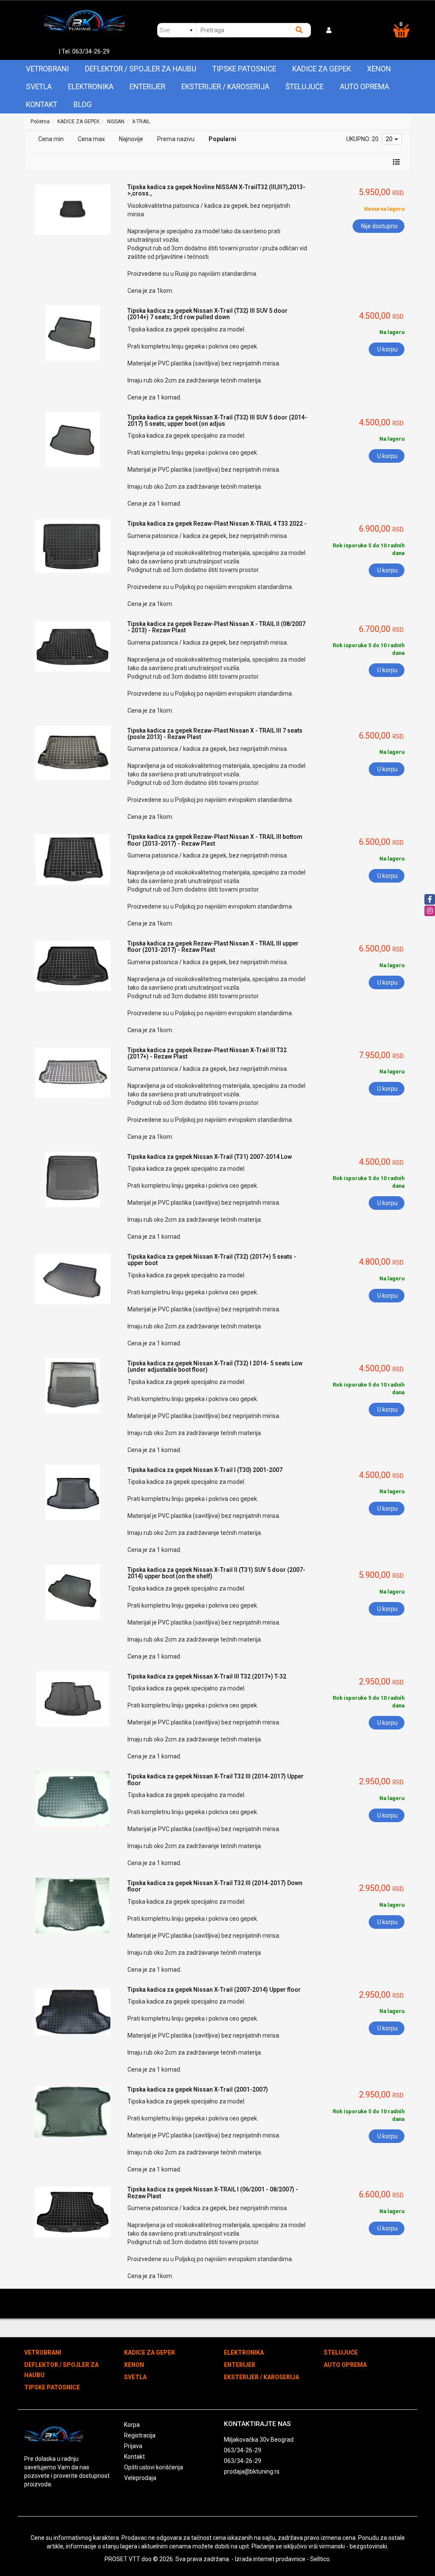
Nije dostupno (379, 226)
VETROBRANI (47, 69)
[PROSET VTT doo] (84, 24)
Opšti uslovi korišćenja (154, 2467)
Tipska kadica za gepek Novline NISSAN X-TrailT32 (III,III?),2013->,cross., (216, 190)
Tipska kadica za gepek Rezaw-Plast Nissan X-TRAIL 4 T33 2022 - (217, 524)
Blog (83, 105)
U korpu (387, 349)
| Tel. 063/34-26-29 (84, 51)
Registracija (140, 2435)
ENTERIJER (147, 87)
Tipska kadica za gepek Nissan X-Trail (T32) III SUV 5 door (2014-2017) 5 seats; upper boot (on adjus (217, 420)
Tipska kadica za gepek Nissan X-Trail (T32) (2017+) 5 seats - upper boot (212, 1260)
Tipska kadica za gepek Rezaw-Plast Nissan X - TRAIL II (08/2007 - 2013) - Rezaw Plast (216, 627)
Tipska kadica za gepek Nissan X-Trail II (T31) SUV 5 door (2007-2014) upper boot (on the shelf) (216, 1573)
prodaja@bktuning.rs (252, 2471)
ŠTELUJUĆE (305, 87)
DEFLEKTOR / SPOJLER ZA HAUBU (141, 69)
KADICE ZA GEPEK (322, 69)
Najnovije (131, 139)
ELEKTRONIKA (91, 87)
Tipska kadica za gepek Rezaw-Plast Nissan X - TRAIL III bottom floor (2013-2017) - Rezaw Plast (215, 840)
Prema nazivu (176, 139)
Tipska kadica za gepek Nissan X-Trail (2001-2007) (198, 2089)
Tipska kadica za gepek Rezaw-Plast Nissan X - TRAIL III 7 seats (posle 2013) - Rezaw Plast (215, 734)
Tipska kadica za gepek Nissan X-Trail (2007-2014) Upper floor (214, 1990)
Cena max (91, 139)
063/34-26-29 (243, 2450)
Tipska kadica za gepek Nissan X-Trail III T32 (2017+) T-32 (207, 1676)
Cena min (51, 139)
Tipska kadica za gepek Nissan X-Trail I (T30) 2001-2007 (205, 1470)
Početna (40, 122)
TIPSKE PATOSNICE (244, 69)
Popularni (222, 139)
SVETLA (39, 87)
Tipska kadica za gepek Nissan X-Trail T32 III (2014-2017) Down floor (215, 1886)
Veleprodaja (140, 2478)
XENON (379, 69)
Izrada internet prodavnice (270, 2559)
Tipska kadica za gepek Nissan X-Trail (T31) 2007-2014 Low (210, 1157)
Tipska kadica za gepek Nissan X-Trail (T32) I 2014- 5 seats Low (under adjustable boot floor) (215, 1366)
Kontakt (42, 105)
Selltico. (321, 2559)
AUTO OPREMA (364, 87)
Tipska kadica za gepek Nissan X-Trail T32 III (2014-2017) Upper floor (216, 1779)
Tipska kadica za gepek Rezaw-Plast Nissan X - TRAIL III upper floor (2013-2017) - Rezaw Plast (213, 947)
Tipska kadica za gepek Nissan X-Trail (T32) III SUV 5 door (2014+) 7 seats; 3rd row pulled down (208, 314)
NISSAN (116, 122)
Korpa (132, 2425)
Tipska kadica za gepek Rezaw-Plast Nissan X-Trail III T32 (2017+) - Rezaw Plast (207, 1053)
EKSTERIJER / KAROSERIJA (225, 87)
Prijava (133, 2446)
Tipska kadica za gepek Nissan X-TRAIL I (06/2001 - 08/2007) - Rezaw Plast (213, 2192)
